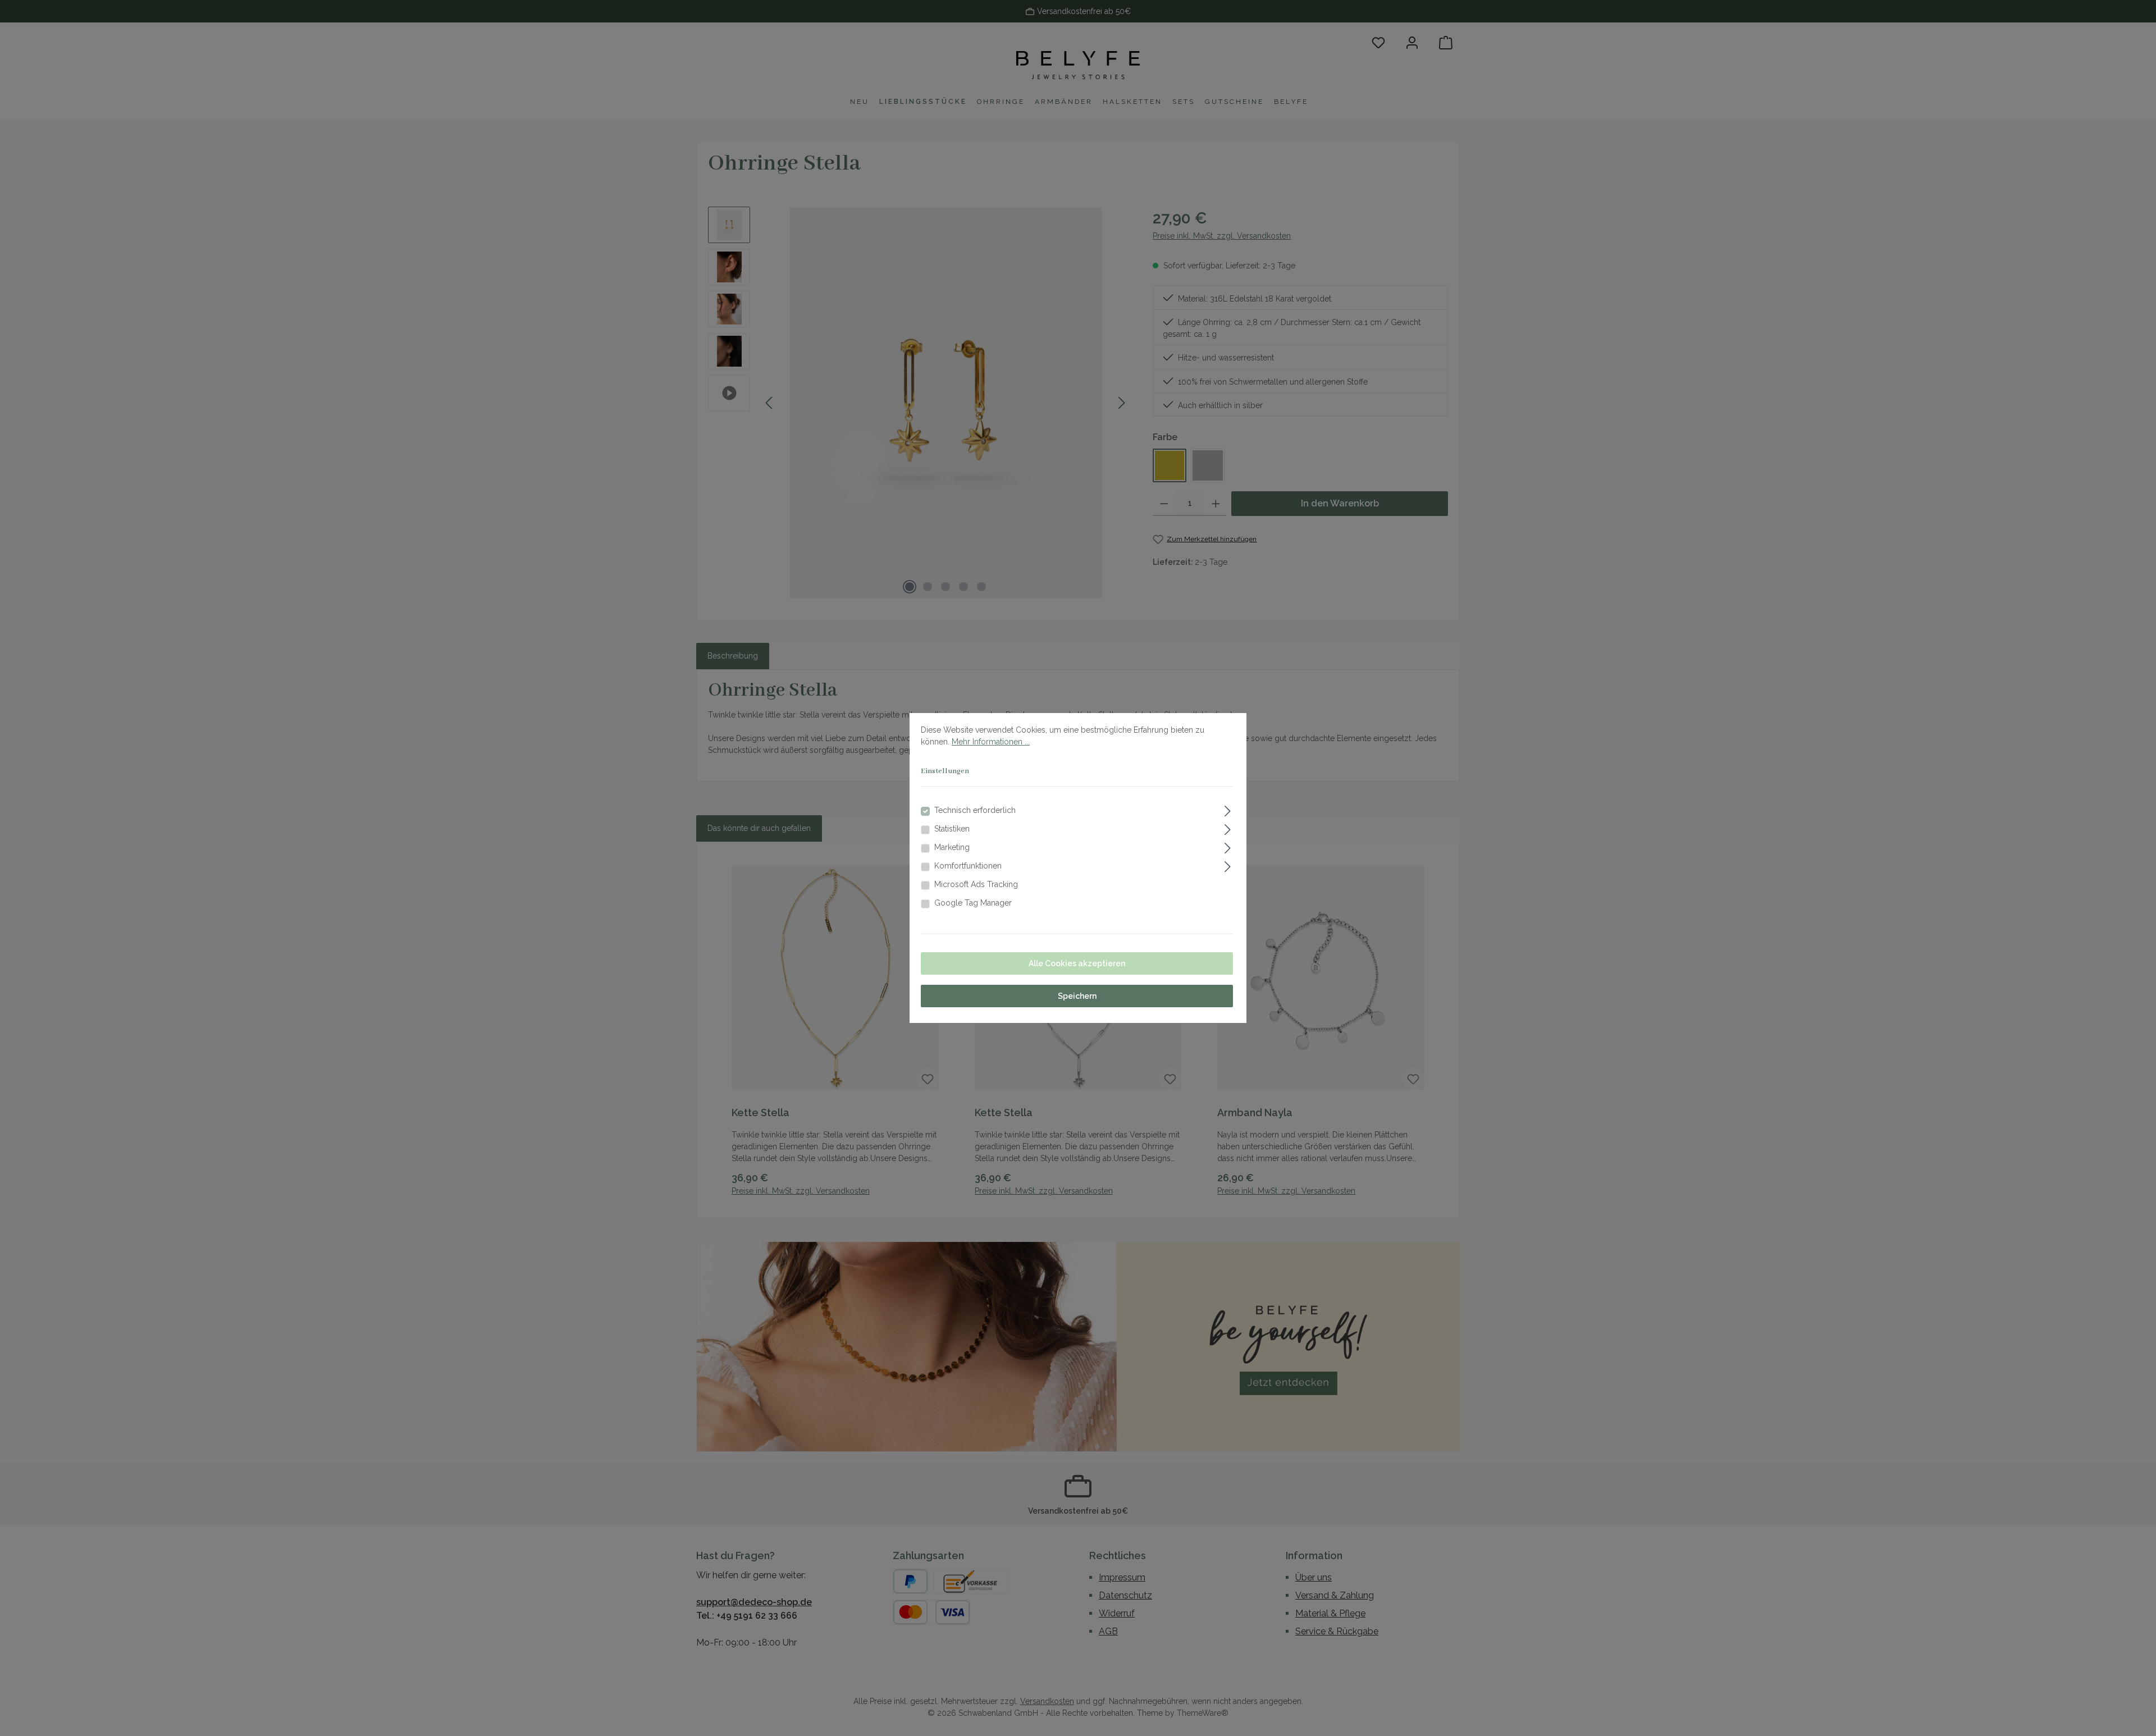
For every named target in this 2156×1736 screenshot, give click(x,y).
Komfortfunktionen (968, 866)
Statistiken (952, 829)
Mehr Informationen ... (991, 742)
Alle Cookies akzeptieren (1077, 963)
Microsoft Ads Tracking (976, 884)
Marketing (952, 847)
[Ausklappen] (1228, 809)
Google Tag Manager (973, 903)
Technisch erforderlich (975, 810)
